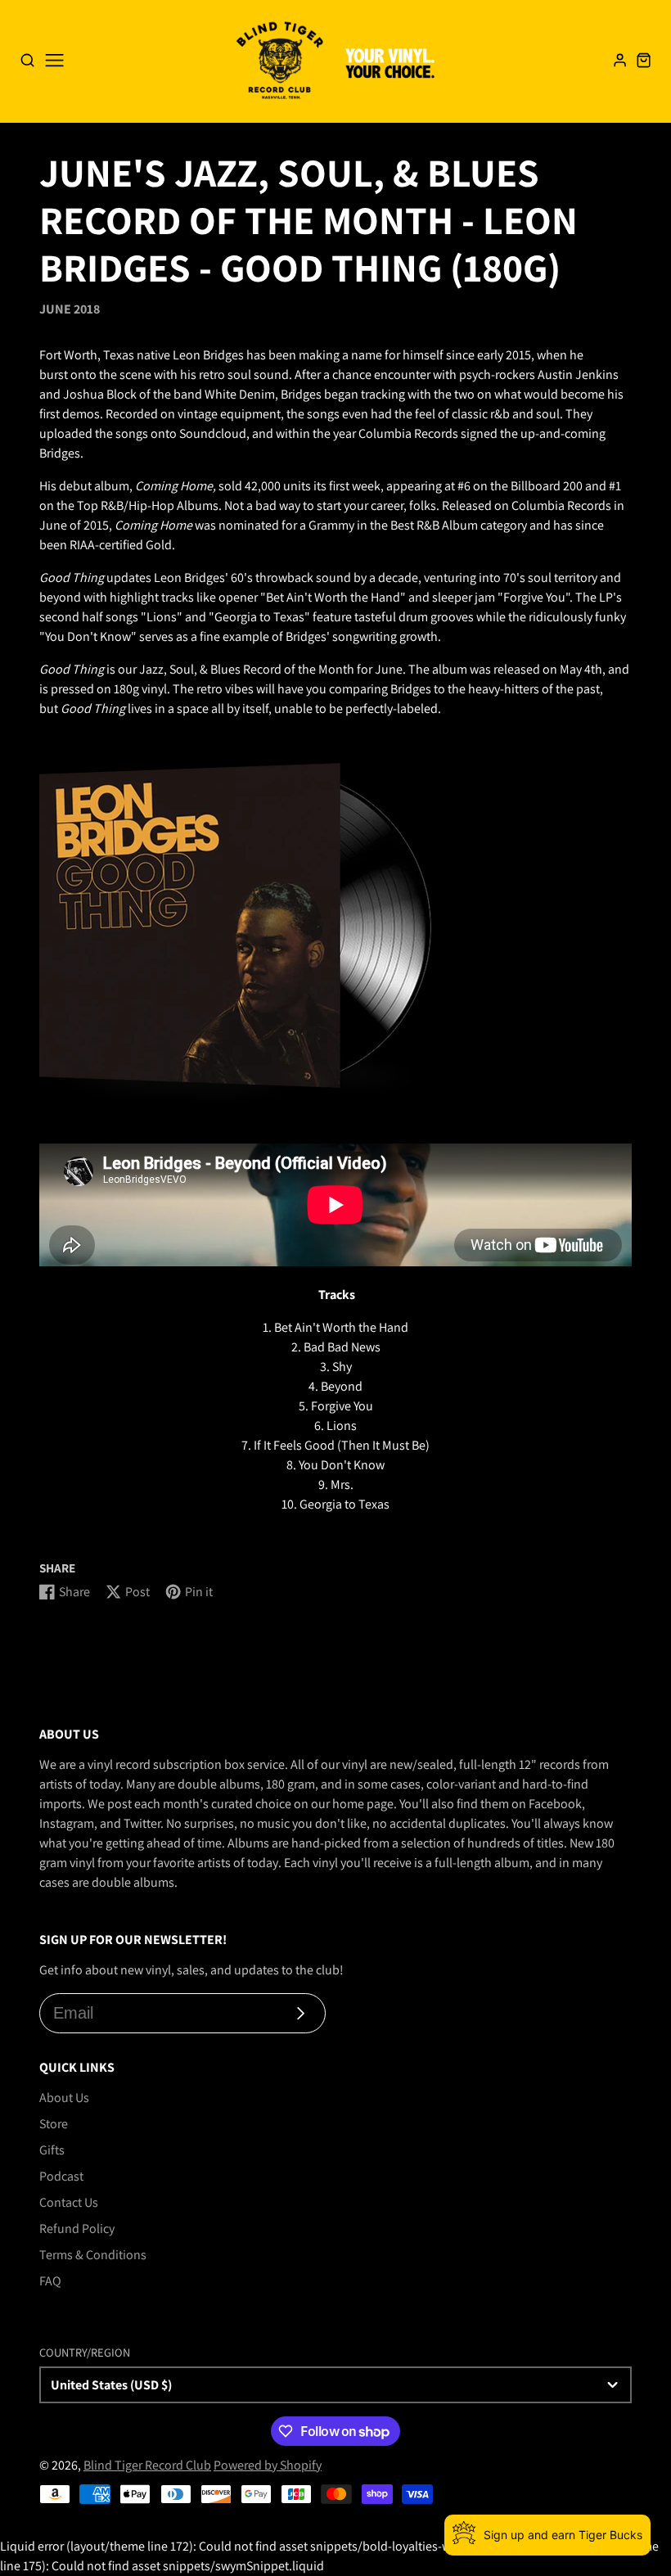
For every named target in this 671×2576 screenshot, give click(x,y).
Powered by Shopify (268, 2465)
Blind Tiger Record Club (147, 2465)
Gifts (52, 2150)
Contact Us (69, 2202)
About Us (64, 2098)
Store (54, 2124)
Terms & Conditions (93, 2255)
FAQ (50, 2281)
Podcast (61, 2176)
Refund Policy (77, 2229)
